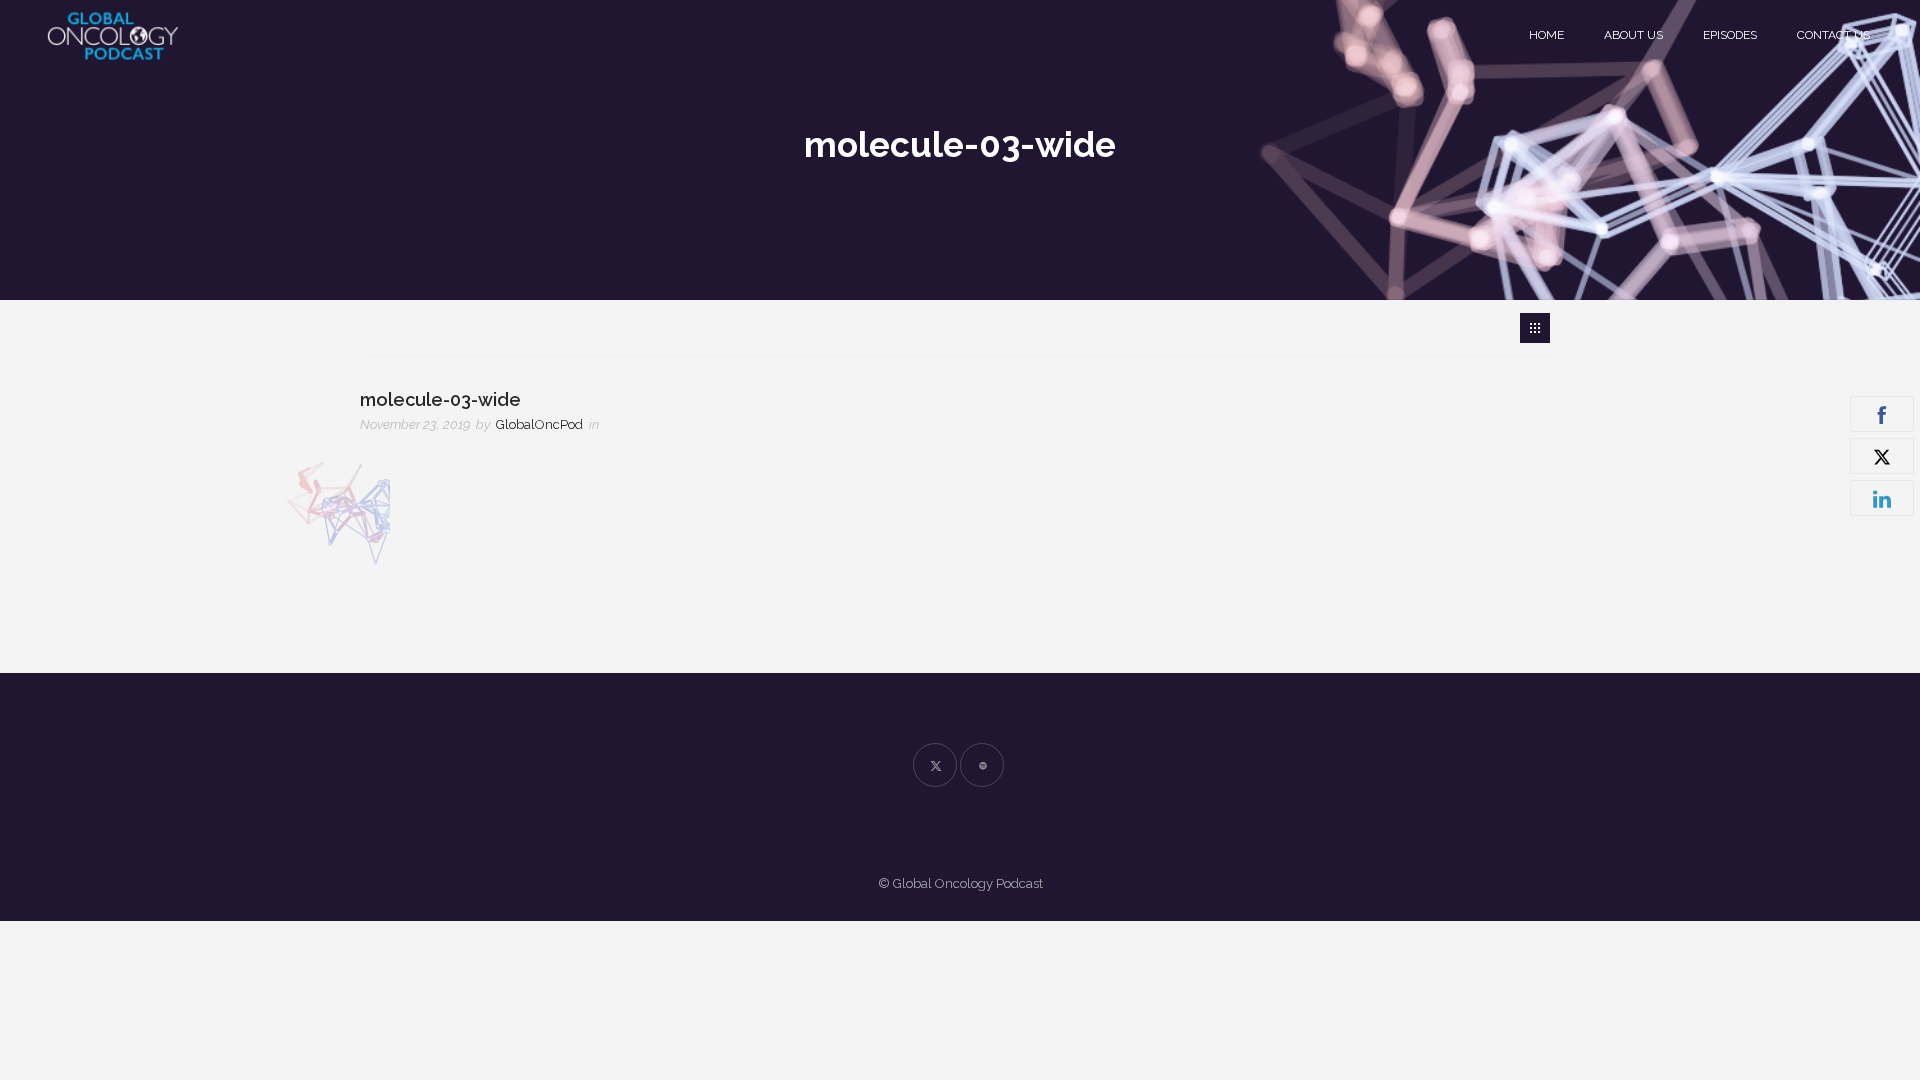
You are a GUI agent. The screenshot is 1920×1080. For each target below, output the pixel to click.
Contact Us (1833, 35)
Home (1546, 35)
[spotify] (982, 765)
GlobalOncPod (539, 424)
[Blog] (1535, 328)
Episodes (1730, 35)
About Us (1633, 35)
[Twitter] (935, 765)
